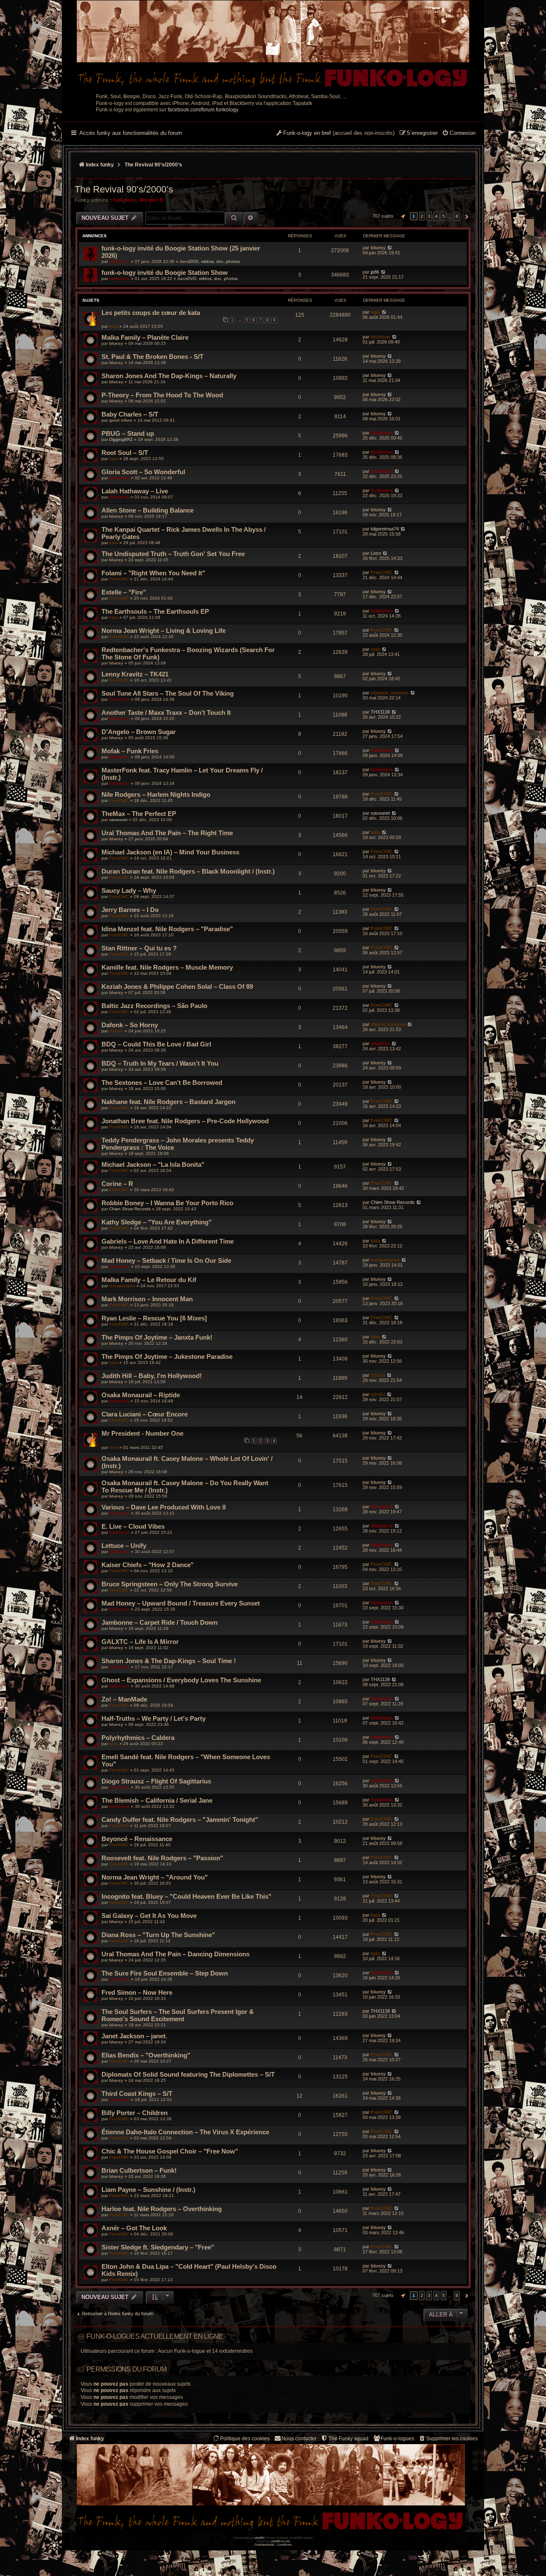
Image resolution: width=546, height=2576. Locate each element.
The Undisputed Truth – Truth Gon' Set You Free (173, 554)
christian (380, 337)
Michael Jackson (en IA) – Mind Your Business (170, 852)
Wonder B (151, 200)
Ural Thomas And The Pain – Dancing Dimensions (176, 1954)
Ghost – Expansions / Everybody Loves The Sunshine (181, 1680)
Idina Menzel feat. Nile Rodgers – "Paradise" (167, 929)
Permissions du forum (126, 2369)
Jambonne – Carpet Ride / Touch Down (160, 1622)
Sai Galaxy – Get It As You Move (149, 1916)
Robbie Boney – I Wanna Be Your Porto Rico (167, 1203)
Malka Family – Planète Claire (145, 337)
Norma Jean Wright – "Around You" (155, 1877)
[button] (402, 216)
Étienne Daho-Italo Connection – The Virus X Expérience (185, 2132)
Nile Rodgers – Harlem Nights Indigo (156, 794)
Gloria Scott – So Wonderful (143, 472)
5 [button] (444, 216)
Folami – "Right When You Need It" (153, 573)
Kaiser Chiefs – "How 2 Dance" (148, 1565)
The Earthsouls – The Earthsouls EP (155, 611)
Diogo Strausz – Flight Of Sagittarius (156, 1781)
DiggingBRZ (121, 439)
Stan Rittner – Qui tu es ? (139, 948)
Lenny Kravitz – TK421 (135, 674)
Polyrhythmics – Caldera (138, 1738)
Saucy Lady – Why (129, 890)
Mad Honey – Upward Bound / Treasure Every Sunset (181, 1603)
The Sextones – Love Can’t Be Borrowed (162, 1083)
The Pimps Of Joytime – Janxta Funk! (157, 1337)
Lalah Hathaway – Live (135, 491)
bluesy (378, 248)
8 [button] (457, 216)
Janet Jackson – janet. (134, 2036)
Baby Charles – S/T (130, 414)
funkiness (125, 200)
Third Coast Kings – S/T (137, 2094)
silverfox (380, 1043)
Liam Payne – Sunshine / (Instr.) (148, 2190)
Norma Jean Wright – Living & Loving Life (164, 631)
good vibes (121, 420)
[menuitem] (459, 134)
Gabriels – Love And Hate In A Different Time (168, 1241)
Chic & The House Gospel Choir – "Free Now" (170, 2151)
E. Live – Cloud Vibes (133, 1526)
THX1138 (380, 712)
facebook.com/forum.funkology (203, 110)
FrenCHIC (119, 579)
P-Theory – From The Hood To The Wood (162, 395)
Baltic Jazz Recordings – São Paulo (154, 1006)
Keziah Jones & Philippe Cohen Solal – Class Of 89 (177, 986)
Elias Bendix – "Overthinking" (146, 2055)
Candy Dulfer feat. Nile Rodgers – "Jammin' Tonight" (180, 1820)
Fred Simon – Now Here (137, 1992)
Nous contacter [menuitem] (299, 2439)
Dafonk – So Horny (130, 1025)
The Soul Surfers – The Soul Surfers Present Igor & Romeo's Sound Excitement (178, 2015)
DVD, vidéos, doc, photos (215, 261)
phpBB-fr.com (281, 2541)
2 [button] (422, 216)
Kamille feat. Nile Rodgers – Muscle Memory (167, 967)
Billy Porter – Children (135, 2113)
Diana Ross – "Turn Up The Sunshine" (158, 1935)
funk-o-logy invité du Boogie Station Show (165, 272)
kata (114, 326)
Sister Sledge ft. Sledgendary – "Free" (158, 2247)
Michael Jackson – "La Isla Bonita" (153, 1164)
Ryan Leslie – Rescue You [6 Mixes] (154, 1318)
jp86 (375, 272)
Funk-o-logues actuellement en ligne (155, 2336)
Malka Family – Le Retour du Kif (149, 1280)
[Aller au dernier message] (390, 248)
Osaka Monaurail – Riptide (141, 1395)
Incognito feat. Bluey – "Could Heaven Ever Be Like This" (186, 1896)
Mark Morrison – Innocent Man (147, 1299)
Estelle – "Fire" (124, 592)
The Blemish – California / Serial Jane (157, 1800)
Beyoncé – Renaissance (137, 1839)
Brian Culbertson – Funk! (139, 2170)
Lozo (376, 553)
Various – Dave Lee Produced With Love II (164, 1507)
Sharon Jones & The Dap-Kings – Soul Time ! (169, 1661)
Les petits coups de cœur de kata (151, 313)
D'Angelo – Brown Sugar (139, 732)
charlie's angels (388, 1024)
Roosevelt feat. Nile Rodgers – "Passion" (162, 1858)
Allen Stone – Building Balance (148, 510)
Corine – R (117, 1184)
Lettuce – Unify (124, 1546)
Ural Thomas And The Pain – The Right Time (167, 833)
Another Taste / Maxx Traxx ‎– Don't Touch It (166, 712)
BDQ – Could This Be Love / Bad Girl (156, 1044)
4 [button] (436, 216)
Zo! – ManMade (124, 1699)
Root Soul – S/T (125, 453)
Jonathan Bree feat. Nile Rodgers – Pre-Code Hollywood (185, 1121)
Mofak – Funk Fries (130, 751)
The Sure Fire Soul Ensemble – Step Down (165, 1973)
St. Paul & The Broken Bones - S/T (152, 357)
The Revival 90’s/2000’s (124, 189)
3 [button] (429, 216)
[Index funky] (273, 45)
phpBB (259, 2538)
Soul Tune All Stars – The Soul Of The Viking (168, 693)
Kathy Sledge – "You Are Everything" (157, 1222)
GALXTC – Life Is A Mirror (140, 1642)
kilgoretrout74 (385, 529)
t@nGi (378, 1375)
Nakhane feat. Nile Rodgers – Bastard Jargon (168, 1102)
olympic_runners (390, 693)
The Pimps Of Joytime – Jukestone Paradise (167, 1356)
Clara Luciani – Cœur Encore (145, 1414)
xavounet (118, 820)
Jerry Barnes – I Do (130, 910)
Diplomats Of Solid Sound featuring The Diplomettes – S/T (188, 2074)
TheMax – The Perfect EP (139, 814)
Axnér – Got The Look (134, 2228)
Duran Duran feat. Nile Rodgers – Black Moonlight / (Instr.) (188, 871)
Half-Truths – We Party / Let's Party (154, 1718)
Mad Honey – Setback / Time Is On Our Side (166, 1260)
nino (114, 1447)
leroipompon (385, 1260)
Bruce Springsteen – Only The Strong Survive (170, 1584)
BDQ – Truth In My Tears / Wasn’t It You (160, 1063)
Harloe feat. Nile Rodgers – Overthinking (162, 2209)
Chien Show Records (130, 1209)
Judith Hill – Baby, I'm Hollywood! (152, 1376)
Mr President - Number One (142, 1433)
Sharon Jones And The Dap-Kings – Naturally (169, 376)
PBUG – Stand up (128, 433)
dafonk (116, 1031)
